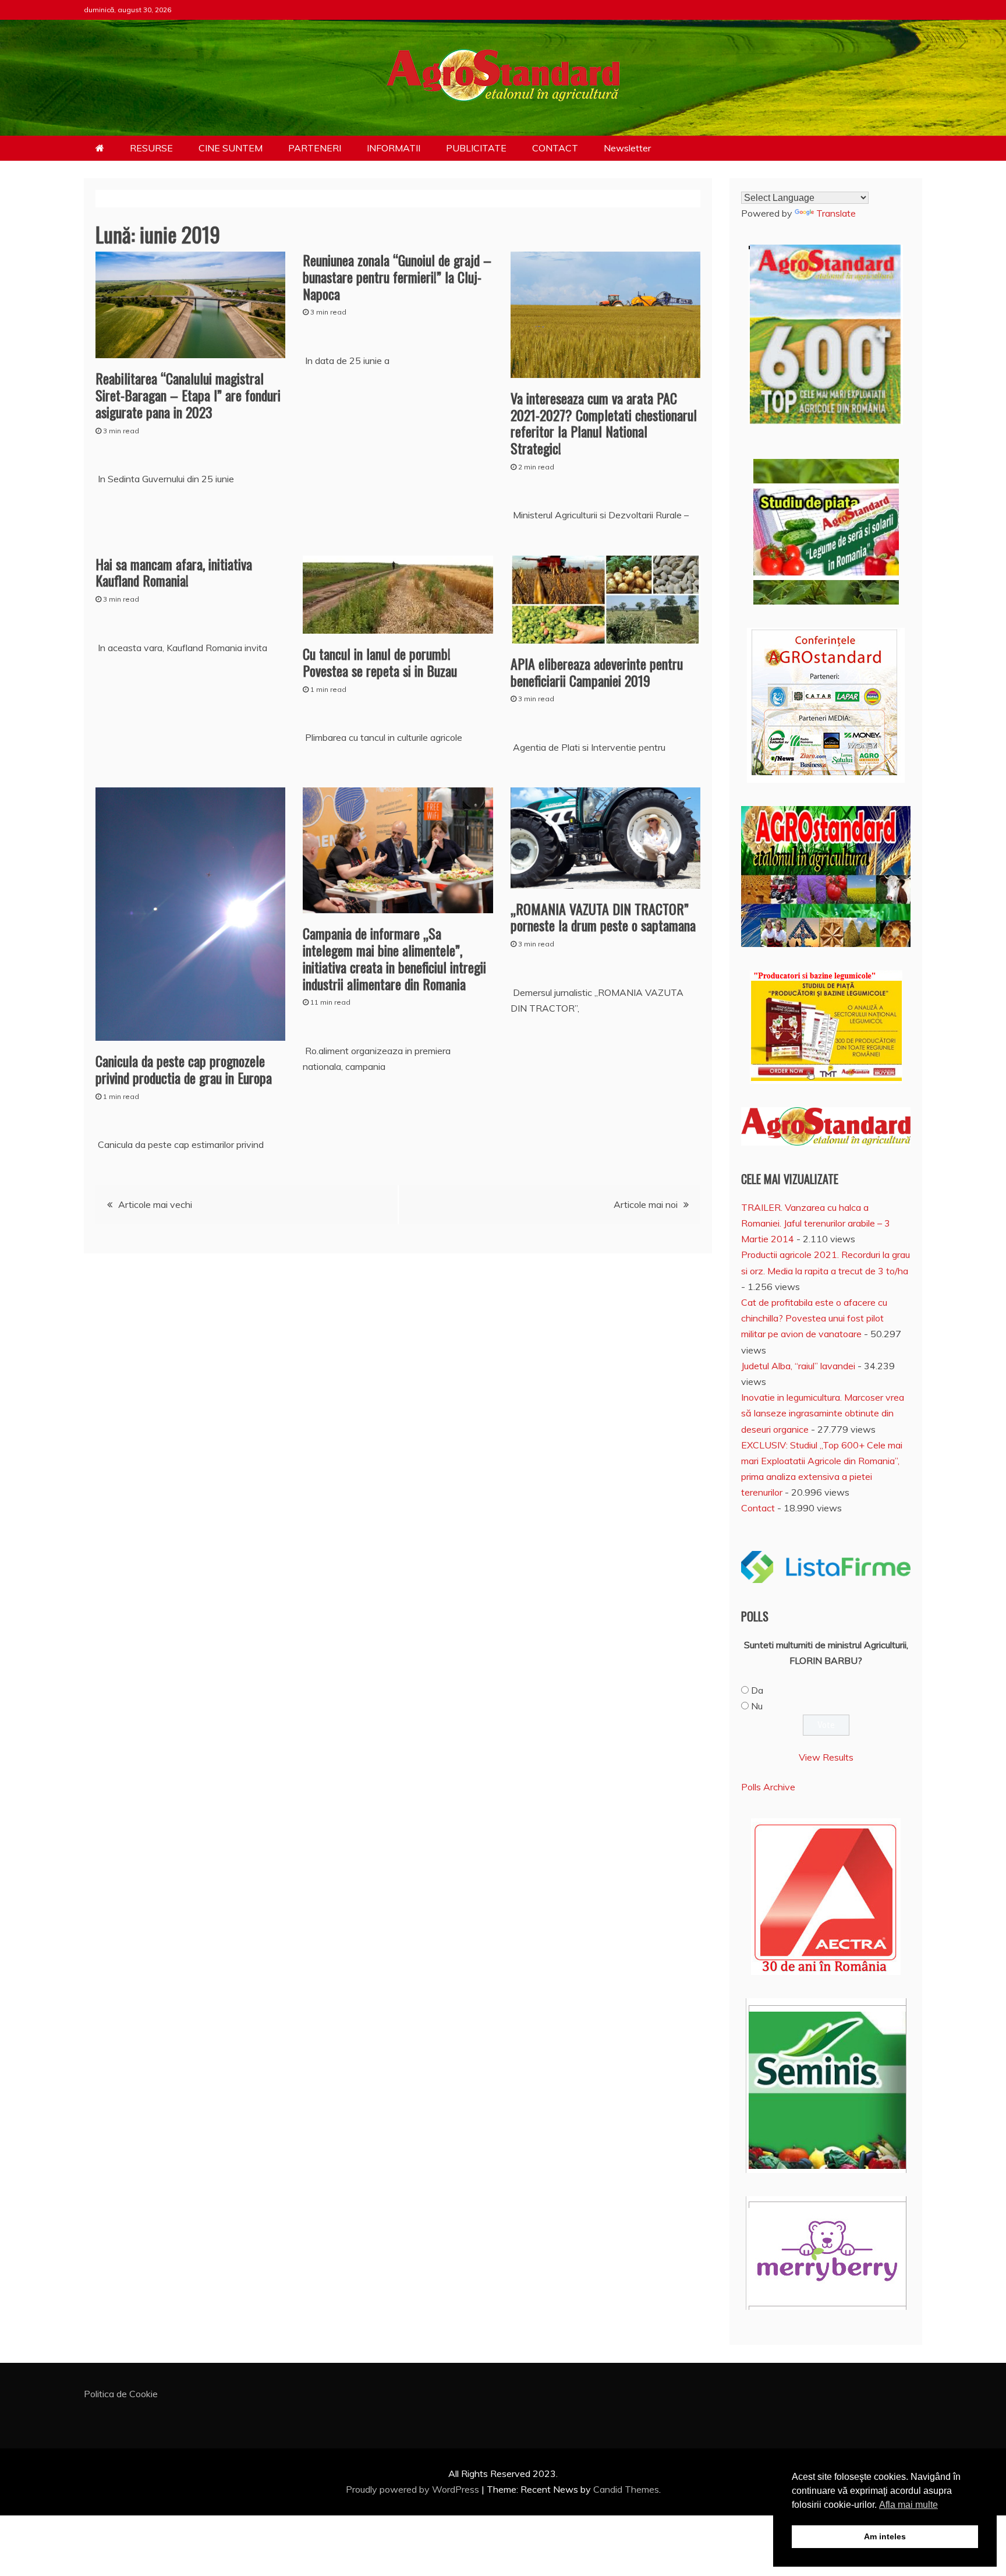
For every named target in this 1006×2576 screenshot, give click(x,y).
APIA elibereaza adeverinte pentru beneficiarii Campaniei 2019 (597, 672)
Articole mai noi (646, 1204)
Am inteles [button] (885, 2536)
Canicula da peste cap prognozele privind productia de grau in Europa (184, 1069)
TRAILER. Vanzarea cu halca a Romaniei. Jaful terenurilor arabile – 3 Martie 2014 (816, 1223)
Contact (758, 1508)
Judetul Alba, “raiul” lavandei (798, 1366)
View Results (826, 1757)
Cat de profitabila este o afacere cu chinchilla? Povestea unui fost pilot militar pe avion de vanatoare (814, 1318)
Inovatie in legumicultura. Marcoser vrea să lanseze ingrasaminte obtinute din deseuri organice (823, 1413)
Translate (836, 213)
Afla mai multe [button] (908, 2505)
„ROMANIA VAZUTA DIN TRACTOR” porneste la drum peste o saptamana (603, 917)
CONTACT (555, 148)
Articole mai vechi (155, 1204)
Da (757, 1690)
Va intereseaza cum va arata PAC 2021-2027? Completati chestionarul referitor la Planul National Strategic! (604, 423)
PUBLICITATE (476, 148)
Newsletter (627, 148)
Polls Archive (768, 1787)
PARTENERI (315, 148)
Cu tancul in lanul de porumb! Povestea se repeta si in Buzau (380, 662)
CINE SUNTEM (231, 148)
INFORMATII (394, 148)
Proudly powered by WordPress (414, 2489)
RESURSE (151, 148)
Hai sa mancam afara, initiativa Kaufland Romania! (174, 572)
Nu (757, 1706)
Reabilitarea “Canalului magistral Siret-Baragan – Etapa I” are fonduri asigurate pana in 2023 (188, 395)
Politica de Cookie (121, 2394)
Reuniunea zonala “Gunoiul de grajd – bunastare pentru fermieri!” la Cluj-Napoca (397, 277)
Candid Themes (626, 2489)
